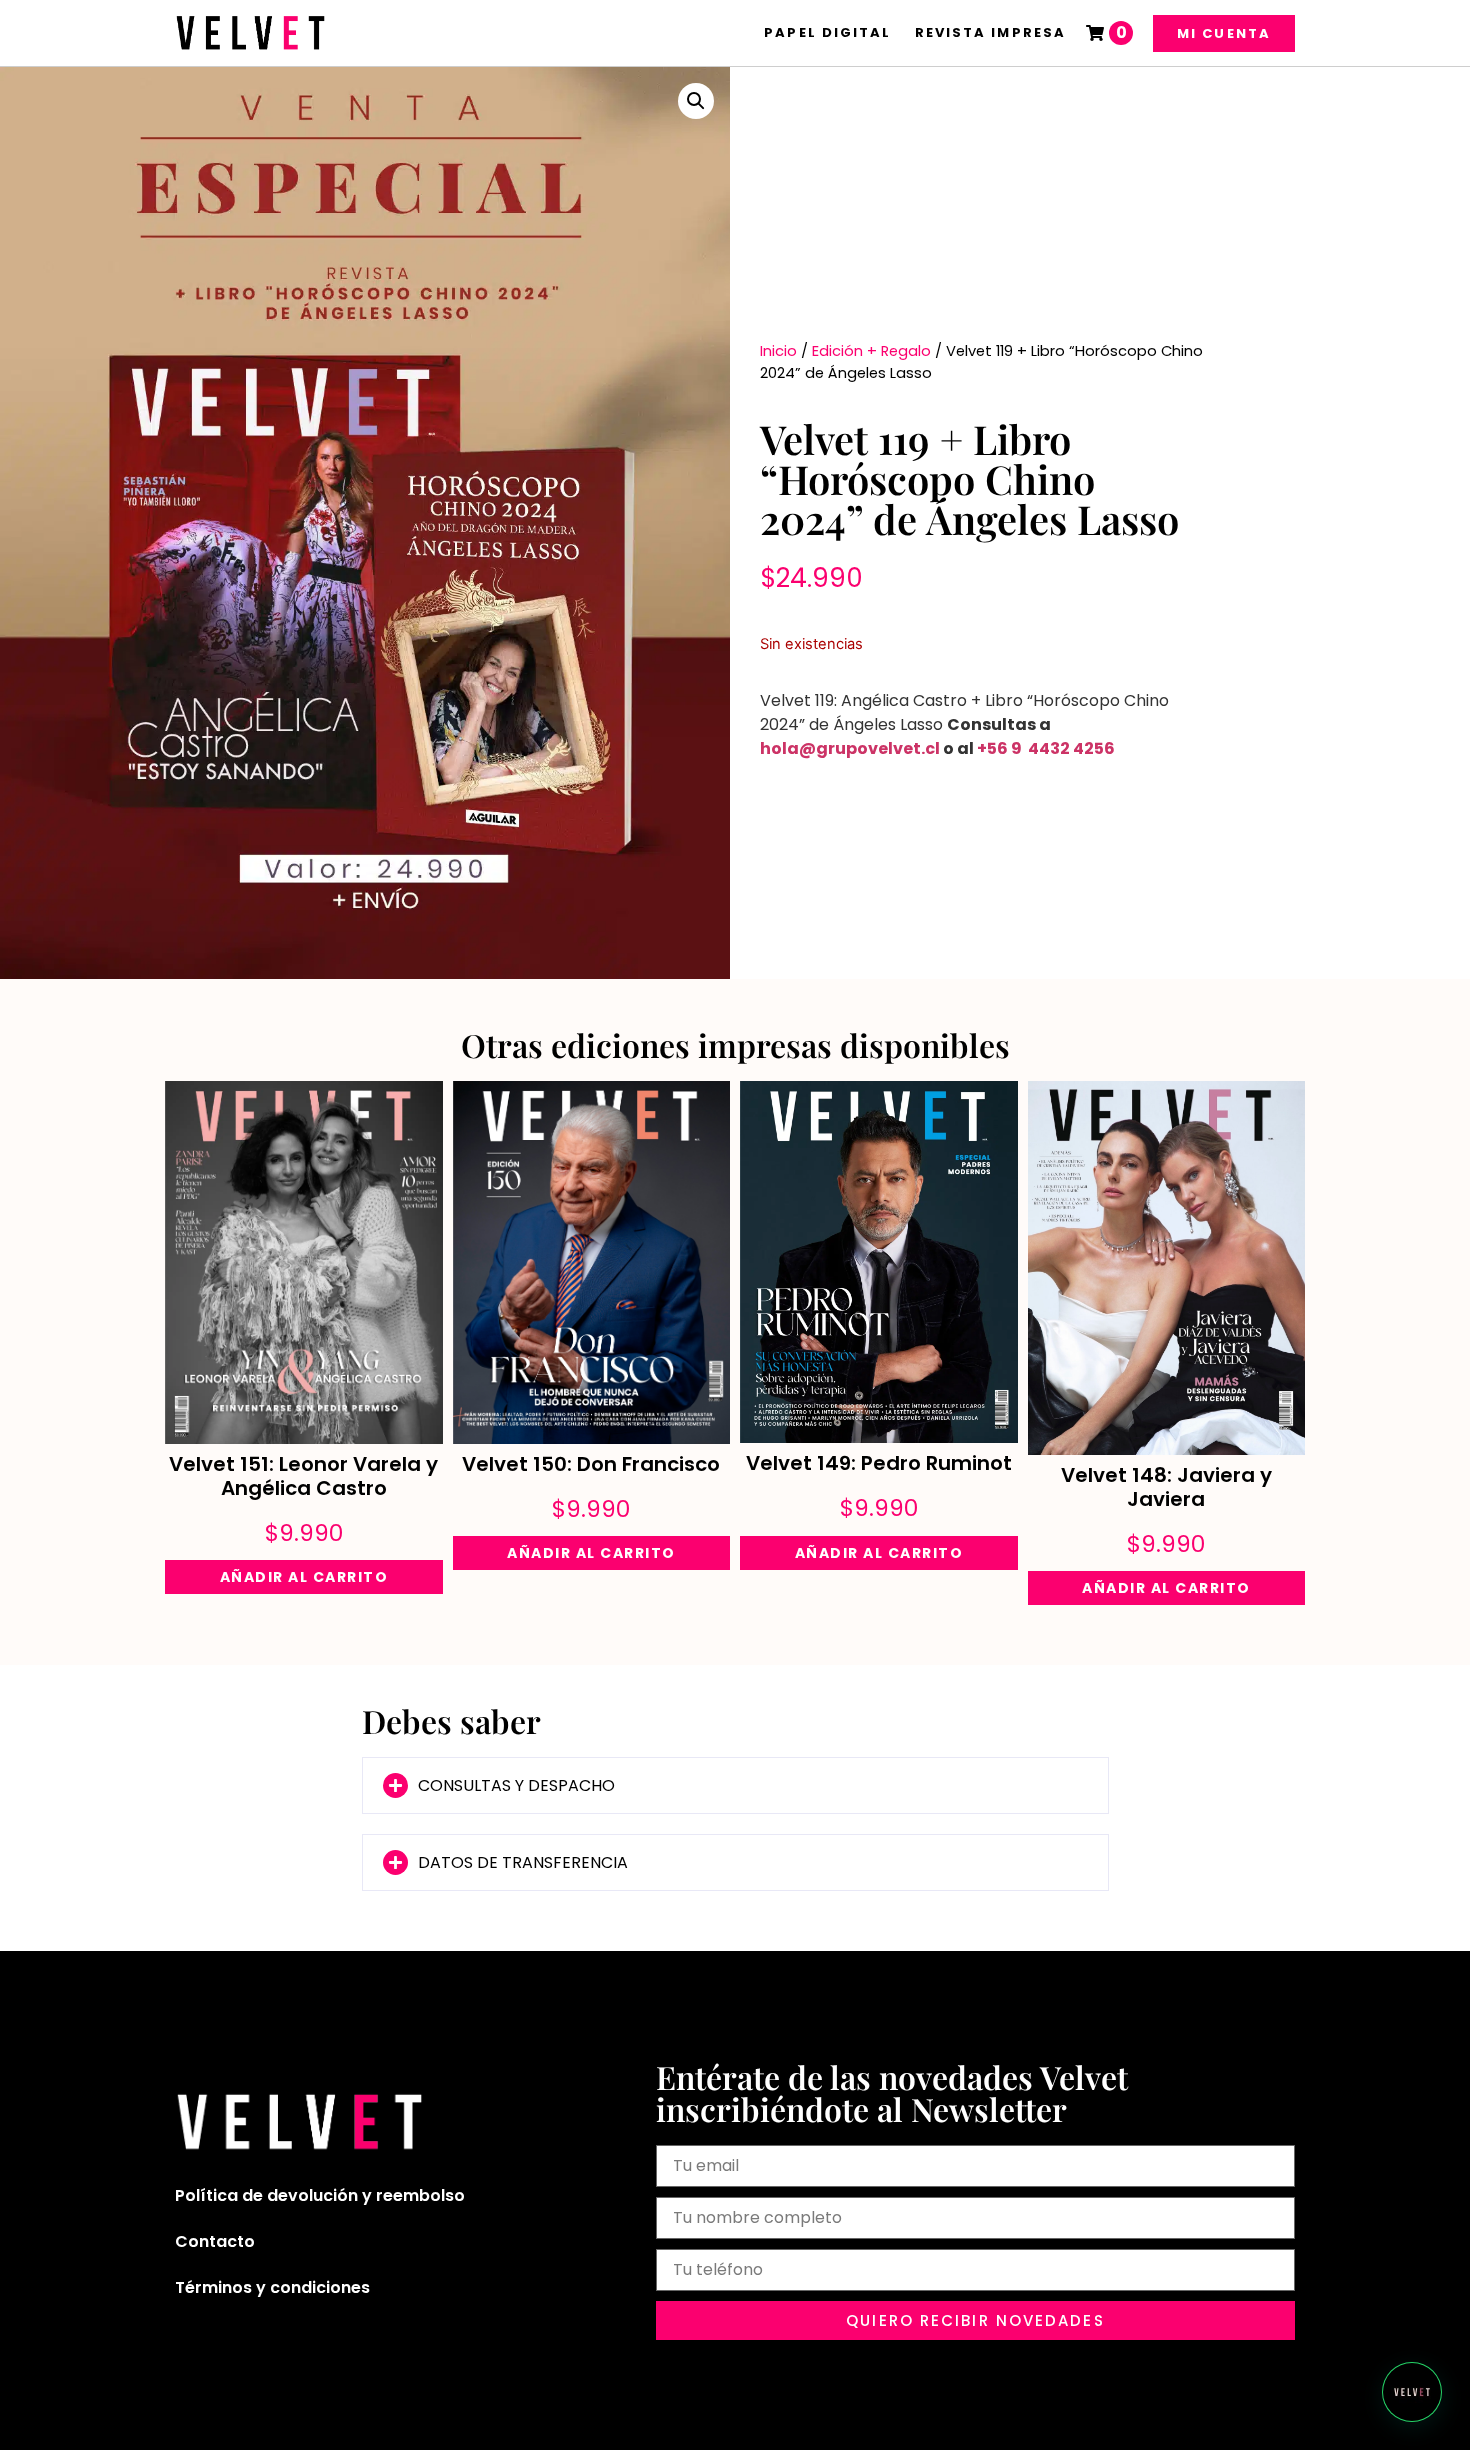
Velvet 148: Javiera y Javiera (1166, 1487)
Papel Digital (827, 32)
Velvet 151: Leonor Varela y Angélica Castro (303, 1476)
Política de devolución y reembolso (320, 2195)
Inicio (778, 351)
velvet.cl (904, 748)
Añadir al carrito (304, 1577)
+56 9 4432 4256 (1046, 748)
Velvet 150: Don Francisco (591, 1464)
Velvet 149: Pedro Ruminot (879, 1463)
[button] (696, 101)
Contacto (215, 2241)
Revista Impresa (991, 32)
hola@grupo (814, 748)
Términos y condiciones (272, 2287)
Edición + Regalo (871, 351)
